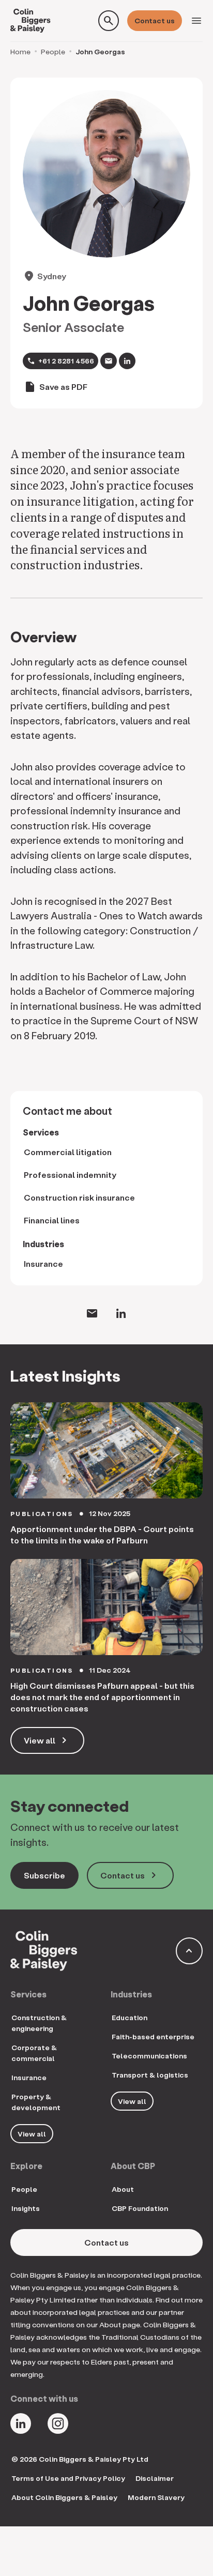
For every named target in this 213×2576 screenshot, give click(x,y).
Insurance (43, 1263)
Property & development (36, 2102)
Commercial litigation (68, 1152)
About (123, 2189)
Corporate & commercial (34, 2053)
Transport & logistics (150, 2075)
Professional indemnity (70, 1175)
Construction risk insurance (79, 1197)
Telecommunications (149, 2056)
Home (20, 51)
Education (130, 2017)
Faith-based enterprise (153, 2036)
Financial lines (52, 1220)
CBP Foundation (140, 2208)
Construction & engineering (39, 2023)
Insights (26, 2208)
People (53, 51)
